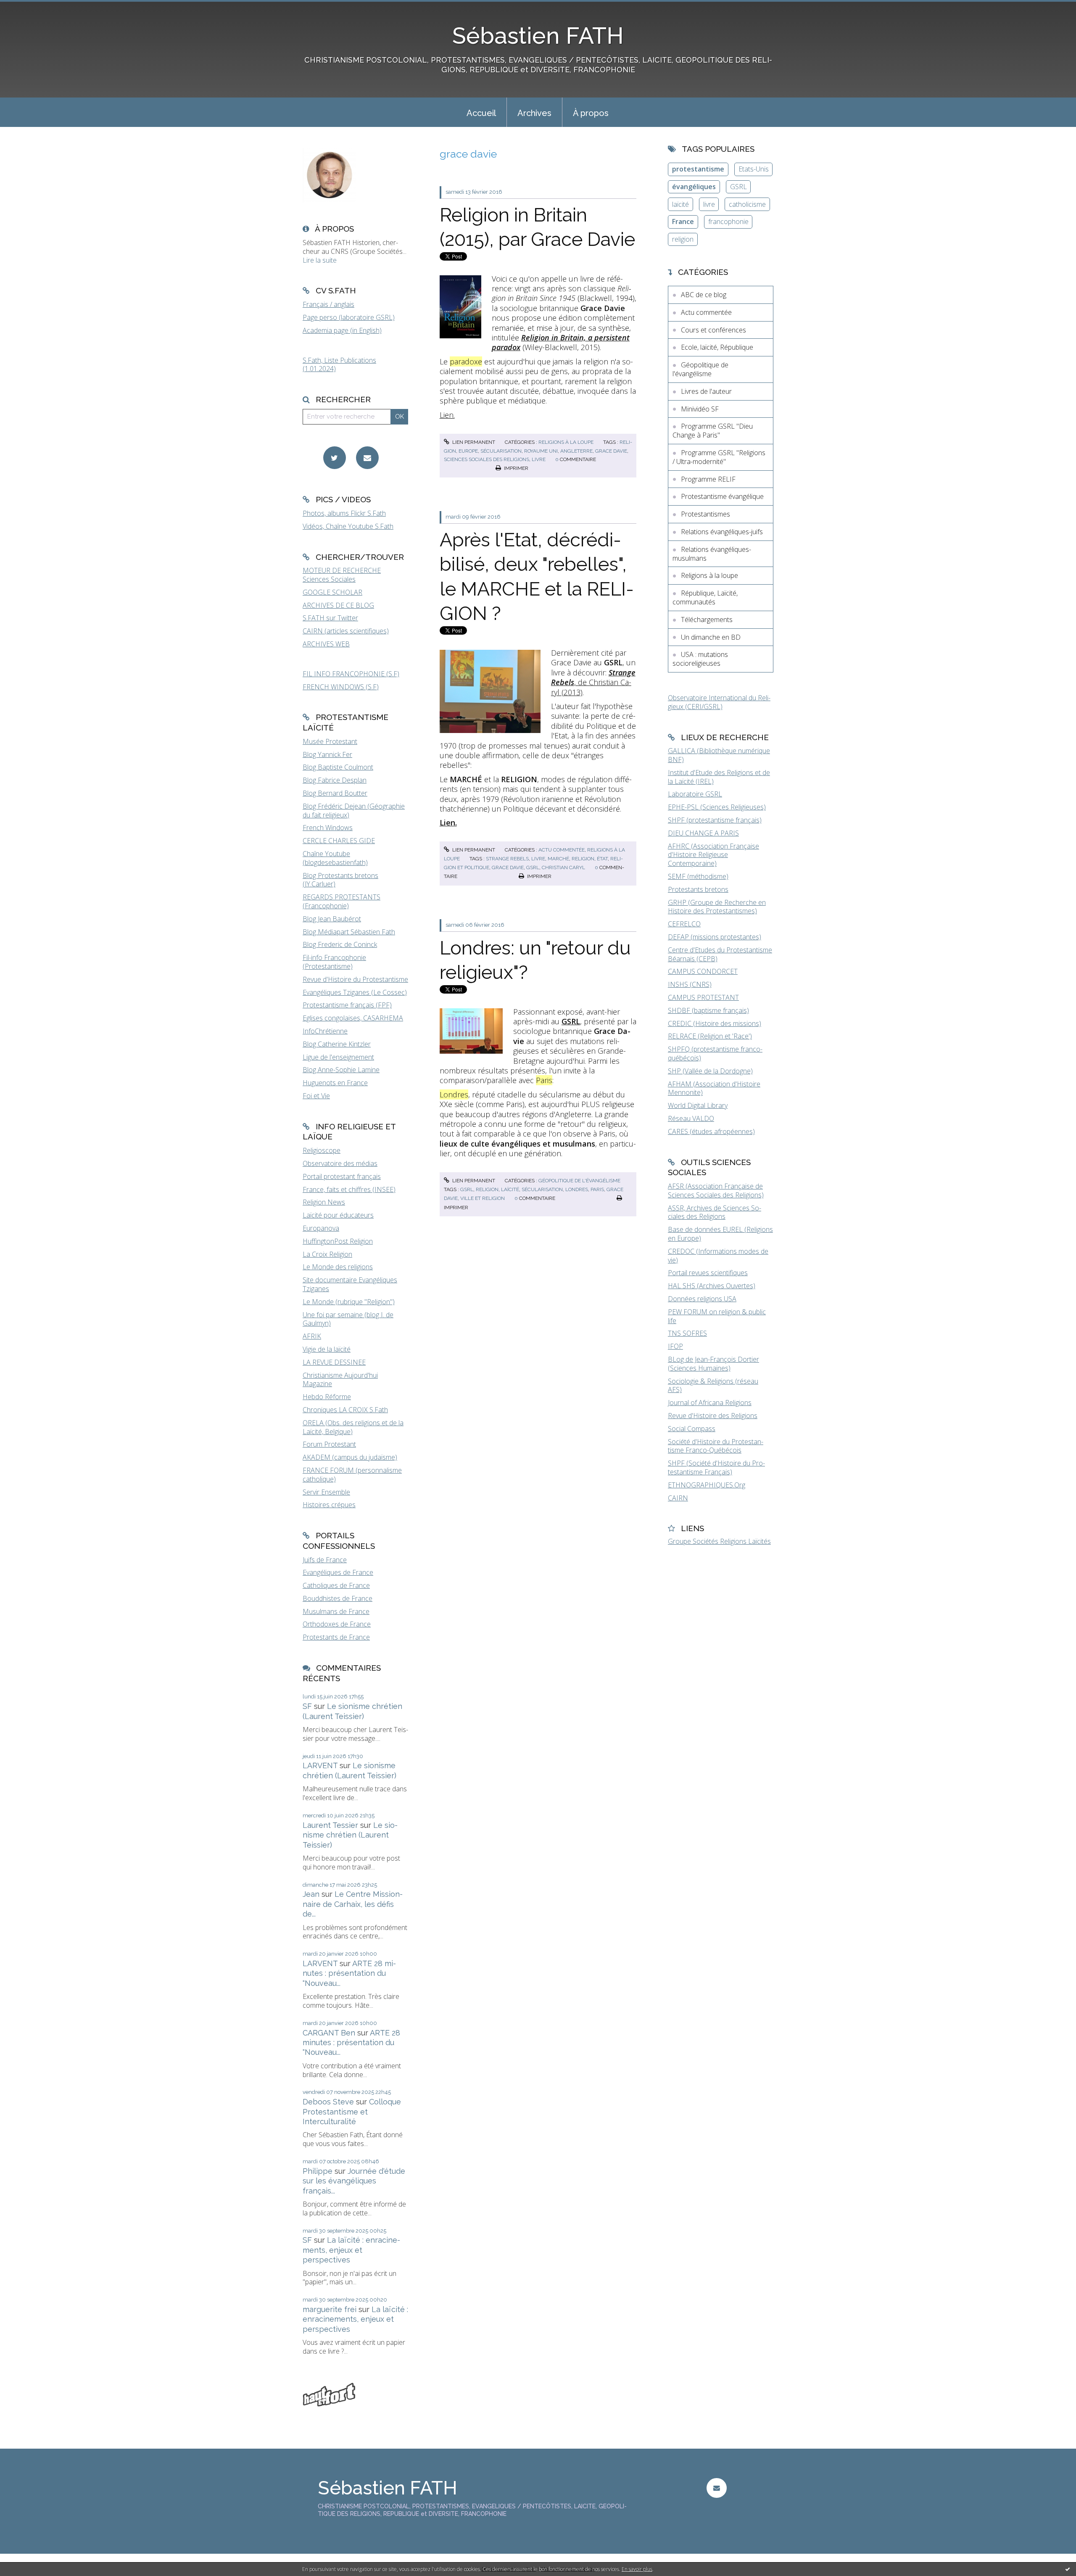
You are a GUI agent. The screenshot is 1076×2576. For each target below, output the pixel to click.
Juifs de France (325, 1560)
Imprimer (516, 468)
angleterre (576, 451)
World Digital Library (698, 1105)
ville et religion (483, 1198)
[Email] (367, 458)
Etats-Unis (754, 169)
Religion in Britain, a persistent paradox (561, 342)
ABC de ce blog (704, 295)
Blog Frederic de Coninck (340, 944)
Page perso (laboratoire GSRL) (349, 317)
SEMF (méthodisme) (698, 876)
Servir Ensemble (326, 1492)
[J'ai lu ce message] (1068, 2569)
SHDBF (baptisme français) (708, 1010)
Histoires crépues (329, 1505)
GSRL (738, 187)
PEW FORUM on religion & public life (717, 1316)
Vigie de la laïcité (327, 1349)
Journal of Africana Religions (710, 1403)
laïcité (510, 1189)
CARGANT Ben (329, 2033)
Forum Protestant (329, 1444)
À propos (591, 113)
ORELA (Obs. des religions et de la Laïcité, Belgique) (353, 1427)
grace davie (611, 451)
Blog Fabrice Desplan (335, 780)
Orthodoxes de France (337, 1624)
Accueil (481, 113)
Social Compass (692, 1429)
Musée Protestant (330, 741)
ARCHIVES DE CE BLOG (338, 605)
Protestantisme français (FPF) (347, 1005)
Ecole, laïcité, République (717, 347)
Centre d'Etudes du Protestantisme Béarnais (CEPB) (720, 954)
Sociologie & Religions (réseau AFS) (713, 1386)
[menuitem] (481, 112)
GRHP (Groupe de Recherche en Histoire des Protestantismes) (717, 907)
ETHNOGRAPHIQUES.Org (707, 1485)
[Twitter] (335, 458)
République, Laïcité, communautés (705, 597)
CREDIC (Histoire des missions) (715, 1023)
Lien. (447, 415)
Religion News (324, 1202)
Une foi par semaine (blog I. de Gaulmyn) (348, 1319)
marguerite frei (330, 2309)
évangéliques (694, 187)
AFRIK (312, 1336)
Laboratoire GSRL (695, 794)
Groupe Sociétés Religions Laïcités (719, 1541)
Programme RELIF (708, 479)
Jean (311, 1894)
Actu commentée (562, 850)
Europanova (321, 1228)
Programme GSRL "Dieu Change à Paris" (713, 431)
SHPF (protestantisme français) (715, 820)
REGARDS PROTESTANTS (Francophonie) (342, 901)
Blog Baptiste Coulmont (338, 767)
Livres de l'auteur (706, 391)
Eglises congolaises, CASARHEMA (353, 1018)
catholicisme (747, 204)
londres (577, 1189)
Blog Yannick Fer (327, 754)
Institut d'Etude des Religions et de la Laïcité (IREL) (719, 777)
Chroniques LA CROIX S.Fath (345, 1410)
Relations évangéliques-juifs (722, 532)
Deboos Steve (328, 2102)
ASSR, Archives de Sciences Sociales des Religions (715, 1212)
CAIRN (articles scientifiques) (346, 631)
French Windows (328, 828)
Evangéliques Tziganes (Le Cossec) (355, 992)
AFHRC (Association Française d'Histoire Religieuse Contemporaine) (713, 855)
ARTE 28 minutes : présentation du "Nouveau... (349, 1973)
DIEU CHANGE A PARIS (703, 833)
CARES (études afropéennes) (711, 1131)
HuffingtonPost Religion (338, 1241)
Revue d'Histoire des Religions (713, 1416)
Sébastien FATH (538, 36)
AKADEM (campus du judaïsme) (350, 1457)
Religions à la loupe (566, 442)
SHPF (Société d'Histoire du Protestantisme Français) (716, 1467)
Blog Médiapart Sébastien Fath (349, 932)
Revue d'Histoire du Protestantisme (355, 979)
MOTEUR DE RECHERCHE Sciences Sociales (342, 575)
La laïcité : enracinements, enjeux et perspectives (351, 2250)
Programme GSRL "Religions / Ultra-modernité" (719, 457)
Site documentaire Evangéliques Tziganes (350, 1284)
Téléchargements (707, 620)
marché (558, 859)
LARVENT (320, 1765)
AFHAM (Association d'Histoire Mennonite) (714, 1088)
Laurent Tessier (330, 1825)
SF (307, 1706)
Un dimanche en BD (711, 637)
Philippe (318, 2171)
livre (539, 459)
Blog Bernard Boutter (335, 793)
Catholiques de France (336, 1585)
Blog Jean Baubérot (332, 919)
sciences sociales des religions (487, 459)
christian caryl (563, 867)
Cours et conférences (713, 330)
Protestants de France (336, 1637)
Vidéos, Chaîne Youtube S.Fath (348, 526)
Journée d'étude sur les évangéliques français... (354, 2181)
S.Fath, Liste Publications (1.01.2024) (339, 365)
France (683, 221)
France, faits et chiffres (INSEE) (349, 1189)
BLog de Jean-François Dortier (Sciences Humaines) (713, 1364)
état (602, 859)
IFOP (675, 1346)
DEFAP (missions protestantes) (715, 937)
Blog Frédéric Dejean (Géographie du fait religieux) (354, 811)
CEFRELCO (684, 924)
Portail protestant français (342, 1176)
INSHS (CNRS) (690, 984)
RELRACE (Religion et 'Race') (710, 1036)
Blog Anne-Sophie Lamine (341, 1070)
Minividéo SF (700, 409)
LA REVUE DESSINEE (334, 1362)
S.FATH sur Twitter (330, 618)
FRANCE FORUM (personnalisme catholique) (352, 1475)
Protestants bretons (698, 889)
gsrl (533, 867)
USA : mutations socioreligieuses (700, 659)
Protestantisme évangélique (722, 496)
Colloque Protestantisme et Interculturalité (352, 2112)
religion (583, 859)
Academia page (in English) (342, 330)
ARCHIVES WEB (326, 644)
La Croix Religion (327, 1254)
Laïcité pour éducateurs (338, 1215)
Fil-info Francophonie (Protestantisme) (334, 962)
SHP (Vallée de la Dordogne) (710, 1071)
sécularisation (501, 451)
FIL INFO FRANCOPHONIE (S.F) (351, 674)
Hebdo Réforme (327, 1397)
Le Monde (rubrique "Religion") (349, 1302)
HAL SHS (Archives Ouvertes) (712, 1286)
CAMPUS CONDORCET (703, 971)
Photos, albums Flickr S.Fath (344, 513)
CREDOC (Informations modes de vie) (718, 1256)
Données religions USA (702, 1299)
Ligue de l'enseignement (338, 1057)
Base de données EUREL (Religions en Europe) (720, 1234)
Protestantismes (705, 514)
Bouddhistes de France (338, 1598)
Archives (534, 113)
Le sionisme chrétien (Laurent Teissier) (350, 1835)
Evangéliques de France (338, 1572)
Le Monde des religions (338, 1267)
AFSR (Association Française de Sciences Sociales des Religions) (716, 1190)
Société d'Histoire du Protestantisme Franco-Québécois (716, 1446)
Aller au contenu (29, 8)
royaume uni (541, 451)
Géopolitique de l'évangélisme (579, 1181)
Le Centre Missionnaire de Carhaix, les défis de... (353, 1904)
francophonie (728, 221)
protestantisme (698, 169)
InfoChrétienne (325, 1031)
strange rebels (507, 859)
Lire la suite (320, 260)
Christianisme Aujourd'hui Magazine (340, 1380)
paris (597, 1189)
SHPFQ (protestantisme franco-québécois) (715, 1053)
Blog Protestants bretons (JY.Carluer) (340, 880)
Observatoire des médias (340, 1163)
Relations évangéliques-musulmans (712, 554)
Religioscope (322, 1150)
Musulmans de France (336, 1611)
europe (468, 451)
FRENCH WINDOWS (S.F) (341, 687)
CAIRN (678, 1498)
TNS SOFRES (687, 1333)
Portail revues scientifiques (708, 1273)
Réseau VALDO (691, 1118)
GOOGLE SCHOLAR (332, 592)
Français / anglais (328, 304)
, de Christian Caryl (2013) (593, 682)
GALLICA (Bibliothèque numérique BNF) (719, 755)
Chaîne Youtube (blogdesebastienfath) (335, 858)
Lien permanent (473, 442)
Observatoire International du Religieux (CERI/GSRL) (719, 702)
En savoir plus (637, 2569)
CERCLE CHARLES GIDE (339, 841)
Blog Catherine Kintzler (337, 1044)
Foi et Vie (316, 1096)
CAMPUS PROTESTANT (703, 997)
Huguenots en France (335, 1083)
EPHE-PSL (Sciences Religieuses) (717, 807)
